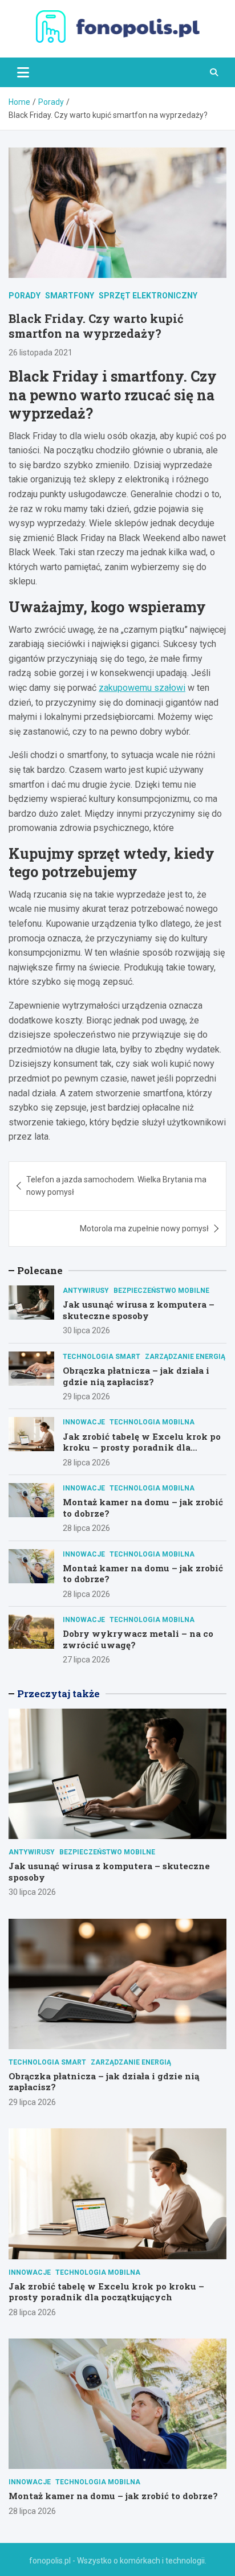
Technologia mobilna (152, 1422)
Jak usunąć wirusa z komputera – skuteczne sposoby (139, 1310)
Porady (25, 296)
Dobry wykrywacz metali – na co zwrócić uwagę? (138, 1639)
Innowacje (84, 1422)
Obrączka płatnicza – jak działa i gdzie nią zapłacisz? (136, 1376)
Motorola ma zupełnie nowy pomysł (144, 1228)
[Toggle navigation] (23, 72)
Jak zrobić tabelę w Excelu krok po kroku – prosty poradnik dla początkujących (142, 1447)
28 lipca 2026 (86, 1463)
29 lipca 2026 (86, 1396)
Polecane (40, 1270)
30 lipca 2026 (86, 1330)
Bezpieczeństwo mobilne (161, 1291)
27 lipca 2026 (86, 1660)
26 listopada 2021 (40, 353)
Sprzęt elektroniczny (148, 296)
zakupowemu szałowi (142, 688)
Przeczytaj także (58, 1694)
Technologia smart (102, 1357)
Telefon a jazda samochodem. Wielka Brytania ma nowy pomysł (116, 1186)
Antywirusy (86, 1291)
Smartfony (70, 296)
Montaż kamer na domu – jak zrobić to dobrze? (143, 1508)
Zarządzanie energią (185, 1357)
